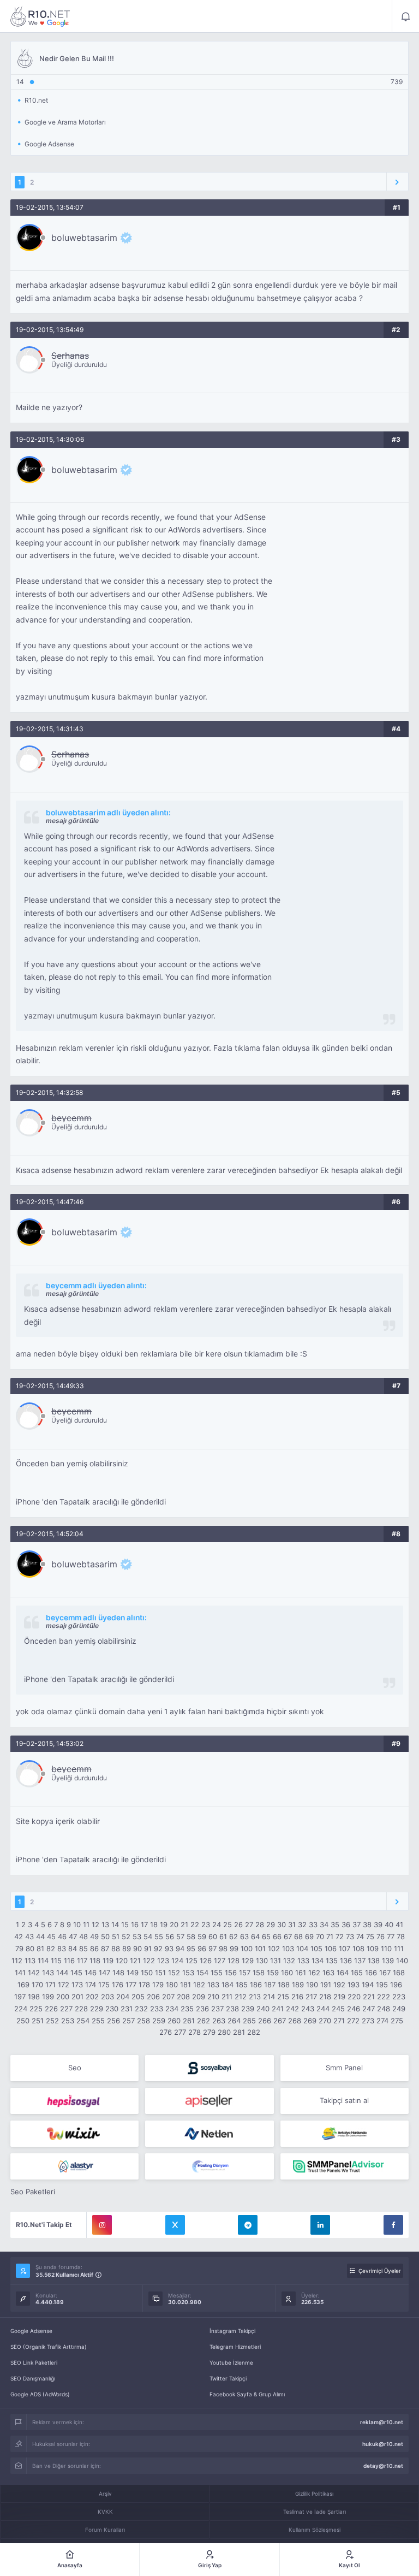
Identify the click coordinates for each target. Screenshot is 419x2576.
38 (367, 1924)
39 (378, 1924)
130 (262, 1961)
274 (382, 2021)
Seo (75, 2068)
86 (94, 1949)
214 (269, 1997)
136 (346, 1961)
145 (76, 1973)
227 (66, 2009)
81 (40, 1949)
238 (232, 2009)
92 (158, 1949)
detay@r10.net (383, 2466)
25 (228, 1924)
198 (34, 1997)
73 (350, 1937)
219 (339, 1997)
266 (265, 2021)
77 (391, 1937)
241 (278, 2009)
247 (369, 2009)
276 (166, 2032)
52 (126, 1937)
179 (158, 1985)
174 (91, 1985)
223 (399, 1997)
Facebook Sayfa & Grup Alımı (247, 2394)
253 (68, 2021)
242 (292, 2009)
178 (144, 1985)
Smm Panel (344, 2068)
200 (63, 1997)
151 (160, 1973)
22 (195, 1924)
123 (163, 1961)
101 (260, 1949)
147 (104, 1973)
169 (23, 1985)
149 (133, 1973)
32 (302, 1924)
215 (283, 1997)
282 (254, 2032)
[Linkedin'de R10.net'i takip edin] (320, 2225)
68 (298, 1937)
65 (266, 1937)
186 (256, 1985)
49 (94, 1937)
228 (81, 2009)
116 (69, 1961)
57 (180, 1937)
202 (92, 1997)
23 (206, 1924)
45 (51, 1937)
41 (399, 1924)
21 (184, 1924)
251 (38, 2021)
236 (202, 2009)
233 (157, 2009)
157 (245, 1973)
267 (280, 2021)
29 (271, 1924)
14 (115, 1924)
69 (309, 1937)
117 (82, 1961)
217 (311, 1997)
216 (297, 1997)
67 (288, 1937)
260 (174, 2021)
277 (180, 2032)
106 (331, 1949)
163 (328, 1973)
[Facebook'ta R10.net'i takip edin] (393, 2225)
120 (122, 1961)
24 (217, 1924)
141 (20, 1973)
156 (231, 1973)
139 (388, 1961)
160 (287, 1973)
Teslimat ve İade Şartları (315, 2512)
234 (172, 2009)
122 (149, 1961)
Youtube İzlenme (231, 2362)
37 (357, 1924)
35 (335, 1924)
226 (51, 2009)
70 (320, 1937)
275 (397, 2021)
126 (206, 1961)
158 (259, 1973)
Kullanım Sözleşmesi (315, 2530)
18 (154, 1924)
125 (191, 1961)
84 (73, 1949)
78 (401, 1937)
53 (137, 1937)
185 (242, 1985)
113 (30, 1961)
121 (135, 1961)
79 (19, 1949)
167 (385, 1973)
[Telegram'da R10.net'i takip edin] (248, 2225)
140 (402, 1961)
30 (282, 1924)
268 (295, 2021)
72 (340, 1937)
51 (116, 1937)
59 (202, 1937)
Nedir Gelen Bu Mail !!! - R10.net (40, 16)
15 (125, 1924)
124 (177, 1961)
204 (123, 1997)
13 (105, 1924)
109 (373, 1949)
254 (83, 2021)
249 (399, 2009)
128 (234, 1961)
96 (202, 1949)
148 (118, 1973)
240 (263, 2009)
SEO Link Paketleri (34, 2362)
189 (298, 1985)
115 (56, 1961)
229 (97, 2009)
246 (354, 2009)
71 (330, 1937)
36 (346, 1924)
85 (83, 1949)
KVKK (105, 2512)
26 (238, 1924)
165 (357, 1973)
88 (116, 1949)
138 (374, 1961)
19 (164, 1924)
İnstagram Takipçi (232, 2331)
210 (213, 1997)
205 (138, 1997)
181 (185, 1985)
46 (62, 1937)
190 (312, 1985)
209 (199, 1997)
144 (62, 1973)
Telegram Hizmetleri (235, 2347)
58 (191, 1937)
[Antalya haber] (345, 2134)
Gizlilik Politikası (314, 2494)
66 (277, 1937)
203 (107, 1997)
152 (174, 1973)
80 (30, 1949)
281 (239, 2032)
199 (48, 1997)
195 (382, 1985)
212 (241, 1997)
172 (64, 1985)
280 (224, 2032)
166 (371, 1973)
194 (368, 1985)
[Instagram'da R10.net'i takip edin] (102, 2225)
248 (384, 2009)
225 (36, 2009)
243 (308, 2009)
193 (354, 1985)
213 (255, 1997)
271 (339, 2021)
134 (318, 1961)
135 (332, 1961)
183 (213, 1985)
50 (105, 1937)
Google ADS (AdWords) (40, 2394)
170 (37, 1985)
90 (137, 1949)
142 (34, 1973)
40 (389, 1924)
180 (172, 1985)
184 (228, 1985)
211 (227, 1997)
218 (325, 1997)
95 (191, 1949)
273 (368, 2021)
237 (217, 2009)
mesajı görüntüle (72, 821)
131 (276, 1961)
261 (189, 2021)
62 (234, 1937)
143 (48, 1973)
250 (23, 2021)
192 (339, 1985)
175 (104, 1985)
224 (21, 2009)
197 (20, 1997)
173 (77, 1985)
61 (223, 1937)
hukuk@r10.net (383, 2444)
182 (199, 1985)
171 (50, 1985)
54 (148, 1937)
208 (183, 1997)
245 (338, 2009)
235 (187, 2009)
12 (95, 1924)
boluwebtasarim (84, 238)
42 (19, 1937)
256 (113, 2021)
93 (169, 1949)
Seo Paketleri (33, 2192)
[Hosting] (209, 2134)
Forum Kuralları (105, 2530)
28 (260, 1924)
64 (255, 1937)
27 (249, 1924)
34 (324, 1924)
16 (135, 1924)
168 (399, 1973)
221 (369, 1997)
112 (17, 1961)
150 (147, 1973)
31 (292, 1924)
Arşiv (105, 2494)
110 (386, 1949)
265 (249, 2021)
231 (127, 2009)
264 (234, 2021)
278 (194, 2032)
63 (244, 1937)
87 (105, 1949)
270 (325, 2021)
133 (303, 1961)
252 (52, 2021)
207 (168, 1997)
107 (345, 1949)
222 (384, 1997)
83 (62, 1949)
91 (148, 1949)
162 (314, 1973)
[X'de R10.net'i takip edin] (175, 2225)
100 (247, 1949)
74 (360, 1937)
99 (234, 1949)
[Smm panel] (345, 2166)
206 (153, 1997)
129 (248, 1961)
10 (77, 1924)
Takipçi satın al (344, 2100)
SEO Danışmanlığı (33, 2378)
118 (95, 1961)
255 (98, 2021)
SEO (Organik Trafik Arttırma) (49, 2347)
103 (288, 1949)
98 (223, 1949)
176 (118, 1985)
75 (370, 1937)
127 (220, 1961)
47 (73, 1937)
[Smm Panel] (209, 2068)
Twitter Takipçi (228, 2378)
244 (323, 2009)
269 (310, 2021)
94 (180, 1949)
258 (143, 2021)
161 (301, 1973)
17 (144, 1924)
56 (170, 1937)
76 (381, 1937)
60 (213, 1937)
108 (358, 1949)
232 (141, 2009)
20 (174, 1924)
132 (289, 1961)
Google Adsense (31, 2331)
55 (159, 1937)
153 (188, 1973)
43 (29, 1937)
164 (343, 1973)
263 (219, 2021)
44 (40, 1937)
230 (112, 2009)
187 (270, 1985)
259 (159, 2021)
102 (274, 1949)
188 (284, 1985)
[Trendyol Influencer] (74, 2134)
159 (273, 1973)
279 (209, 2032)
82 (51, 1949)
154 (202, 1973)
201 (77, 1997)
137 (360, 1961)
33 (313, 1924)
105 (316, 1949)
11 (86, 1924)
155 (217, 1973)
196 (396, 1985)
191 (326, 1985)
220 (354, 1997)
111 (399, 1949)
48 (83, 1937)
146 (91, 1973)
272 (353, 2021)
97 (213, 1949)
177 (131, 1985)
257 (128, 2021)
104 (302, 1949)
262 (203, 2021)
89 (127, 1949)
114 (43, 1961)
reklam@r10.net (382, 2422)
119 (108, 1961)
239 (248, 2009)
